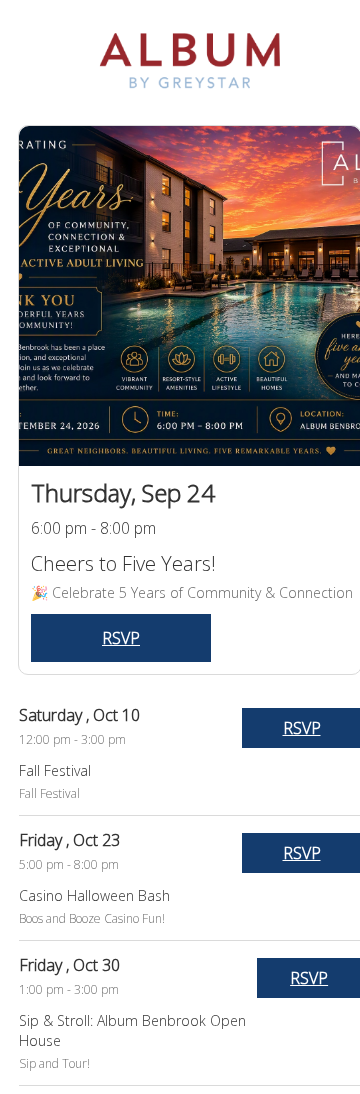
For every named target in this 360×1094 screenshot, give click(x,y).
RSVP (121, 638)
